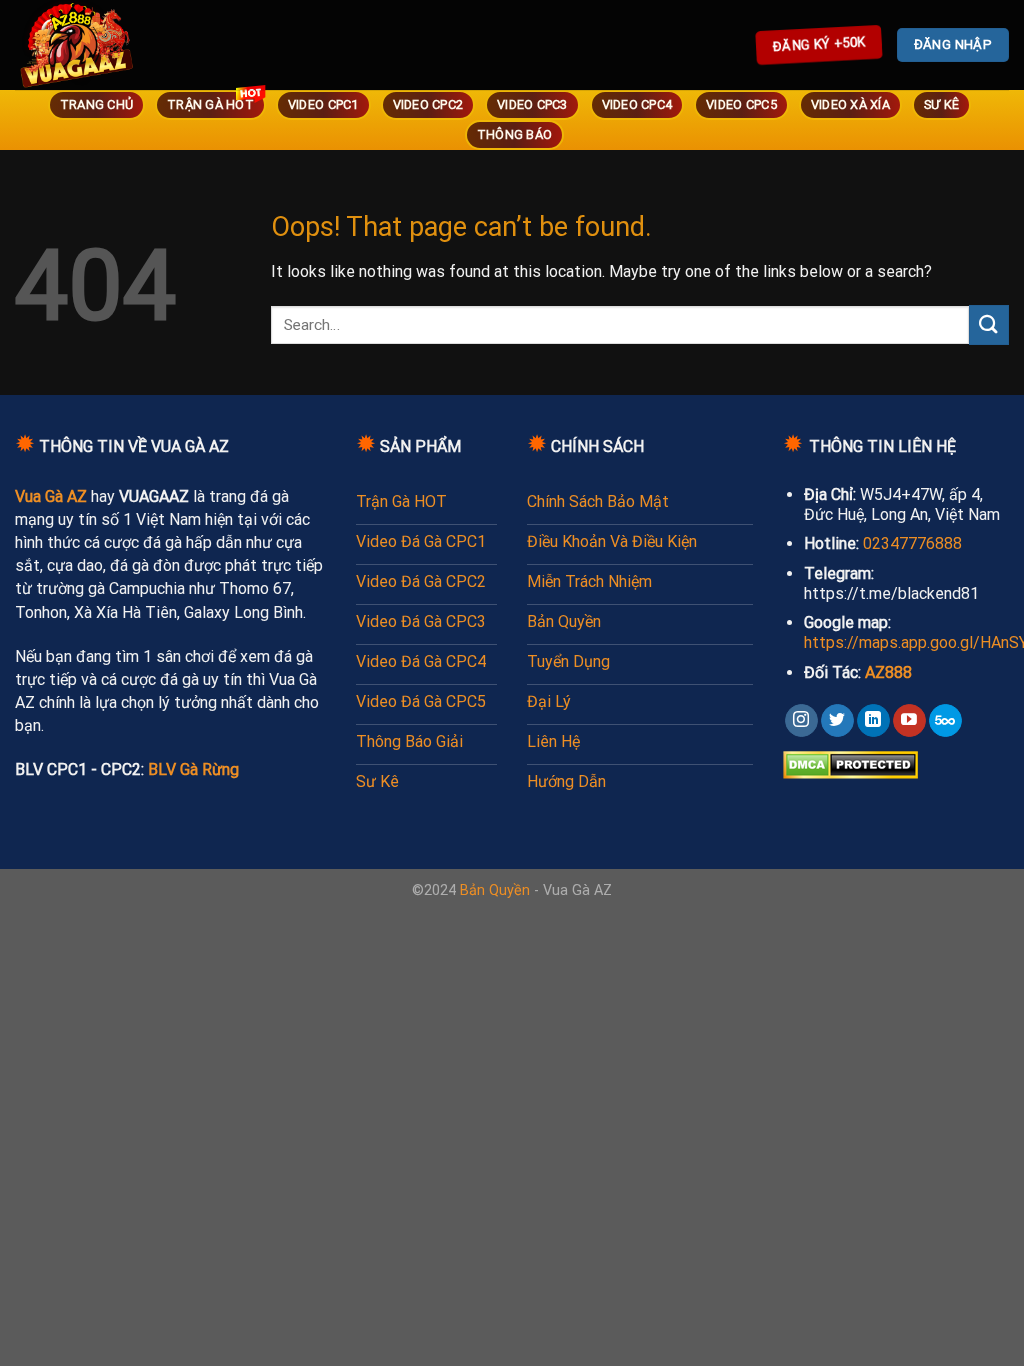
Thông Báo (514, 134)
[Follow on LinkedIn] (873, 721)
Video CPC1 (323, 104)
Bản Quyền (495, 890)
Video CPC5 (741, 104)
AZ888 (888, 672)
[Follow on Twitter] (837, 721)
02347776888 (912, 543)
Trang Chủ (96, 104)
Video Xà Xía (850, 104)
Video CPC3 (532, 104)
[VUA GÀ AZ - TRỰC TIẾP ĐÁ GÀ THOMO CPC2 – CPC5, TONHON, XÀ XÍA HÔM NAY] (105, 45)
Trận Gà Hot (210, 104)
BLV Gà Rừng (193, 769)
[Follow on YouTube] (909, 721)
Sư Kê (941, 104)
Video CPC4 (637, 104)
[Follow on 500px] (945, 721)
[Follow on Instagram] (801, 721)
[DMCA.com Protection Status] (850, 763)
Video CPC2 (428, 104)
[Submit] (989, 324)
